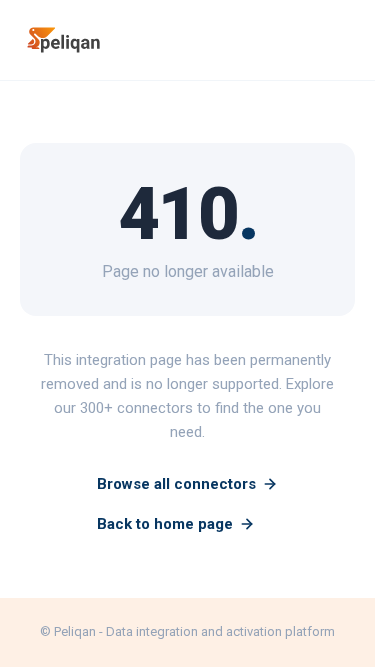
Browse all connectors (176, 484)
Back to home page (165, 524)
